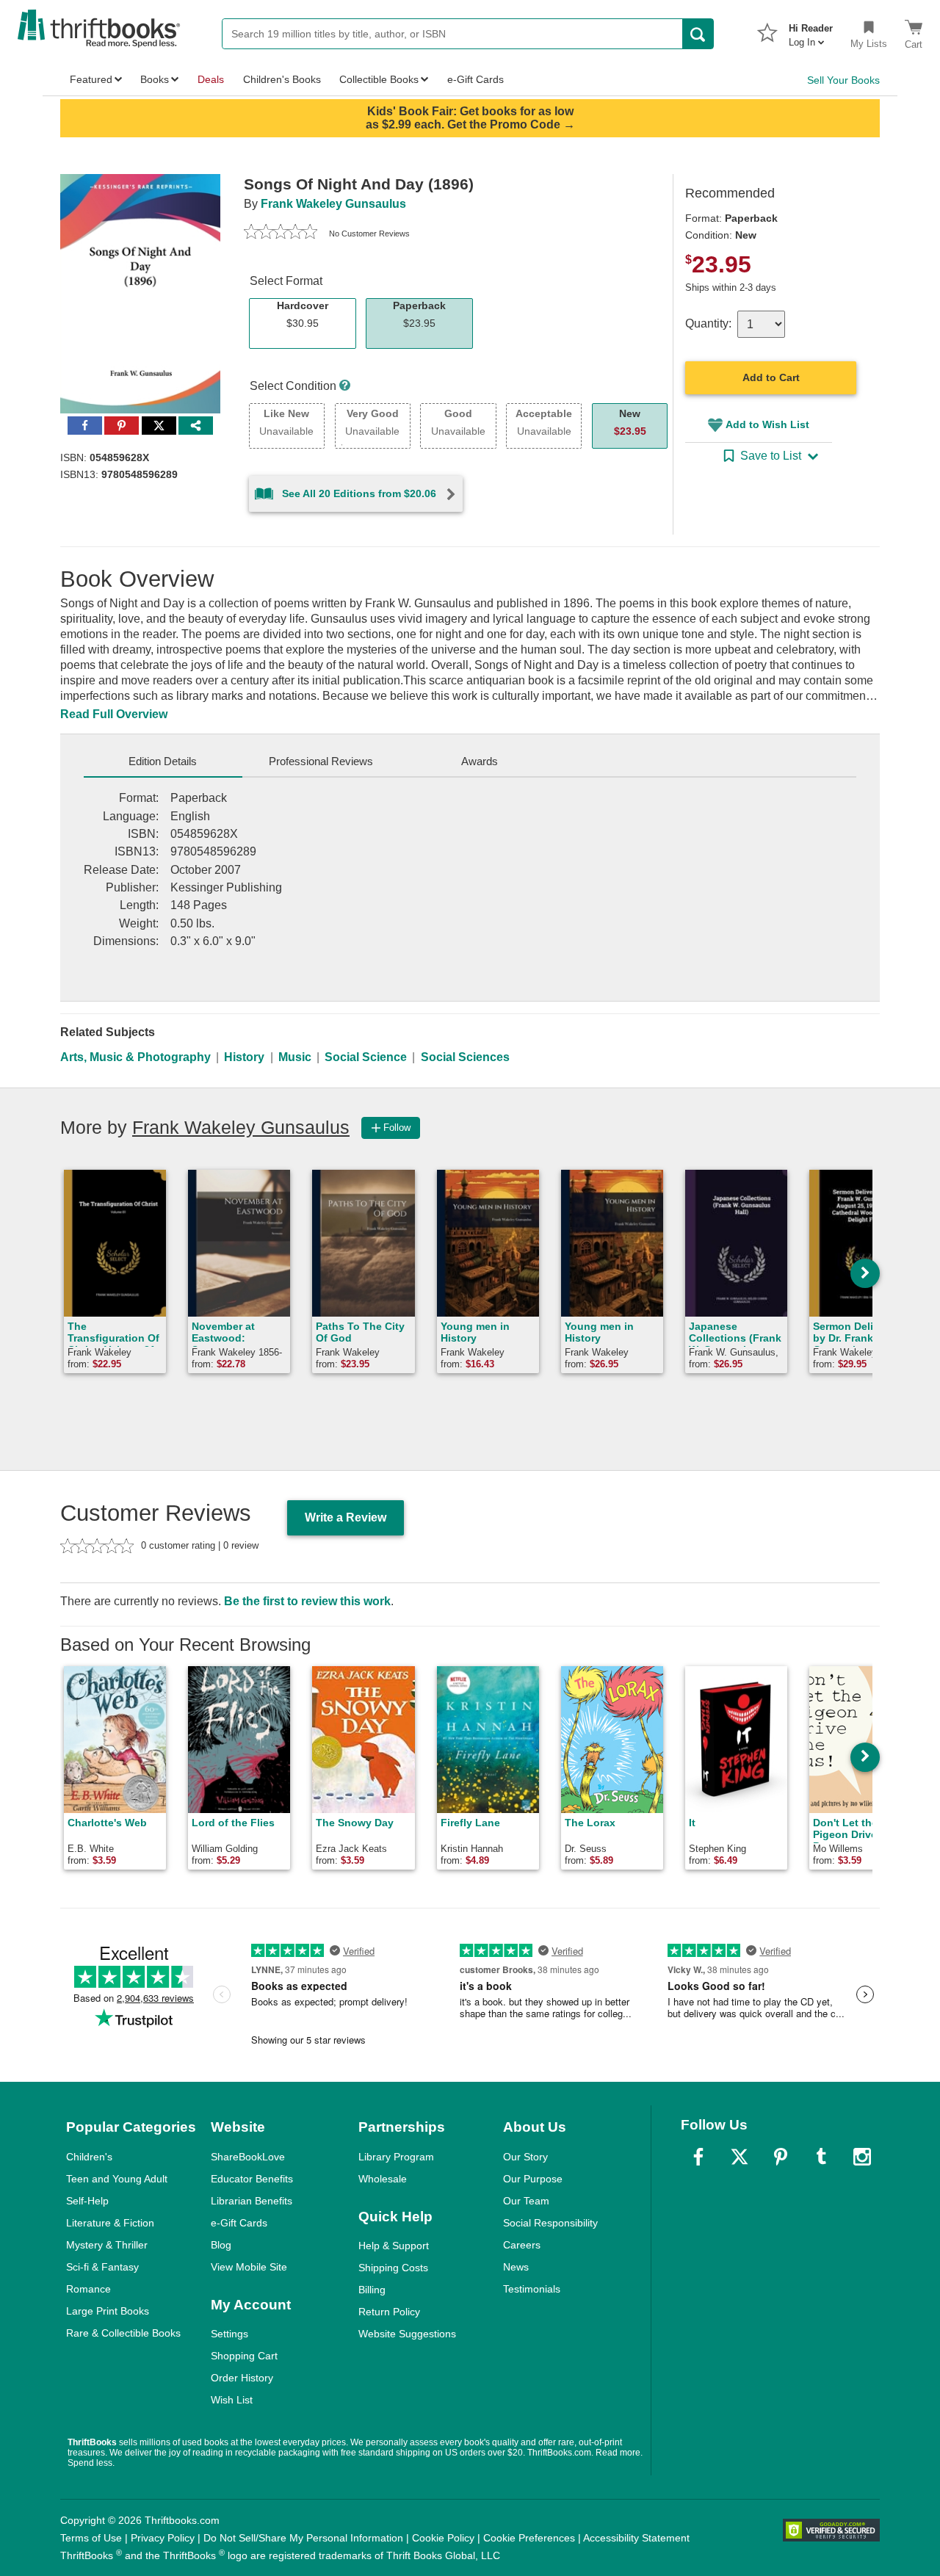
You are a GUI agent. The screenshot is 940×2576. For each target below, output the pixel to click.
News (516, 2267)
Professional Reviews (321, 761)
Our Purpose (533, 2179)
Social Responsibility (550, 2223)
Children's (89, 2157)
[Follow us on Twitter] (740, 2157)
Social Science (366, 1057)
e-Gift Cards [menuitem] (476, 79)
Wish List (232, 2400)
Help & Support (394, 2246)
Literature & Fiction (110, 2223)
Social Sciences (465, 1057)
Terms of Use (91, 2538)
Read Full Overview (114, 714)
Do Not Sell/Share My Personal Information (303, 2538)
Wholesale (383, 2179)
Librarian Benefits (252, 2201)
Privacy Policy (163, 2538)
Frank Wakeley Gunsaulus (333, 204)
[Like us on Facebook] (698, 2157)
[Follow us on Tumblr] (821, 2157)
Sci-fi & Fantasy (102, 2267)
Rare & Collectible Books (123, 2333)
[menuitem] (811, 31)
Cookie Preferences (529, 2538)
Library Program (396, 2157)
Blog (221, 2245)
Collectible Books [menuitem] (379, 79)
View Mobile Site (249, 2267)
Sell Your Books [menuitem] (843, 80)
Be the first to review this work (307, 1601)
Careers (522, 2245)
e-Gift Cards (239, 2223)
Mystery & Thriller (107, 2245)
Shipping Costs (393, 2268)
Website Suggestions (407, 2334)
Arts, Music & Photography (135, 1057)
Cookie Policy (443, 2538)
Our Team (526, 2201)
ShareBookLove (248, 2157)
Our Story (525, 2157)
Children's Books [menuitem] (282, 79)
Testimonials (532, 2289)
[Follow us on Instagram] (862, 2157)
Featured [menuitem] (91, 79)
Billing (372, 2290)
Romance (88, 2289)
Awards (480, 761)
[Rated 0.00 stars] (281, 234)
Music (295, 1057)
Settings (229, 2334)
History (244, 1057)
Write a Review (346, 1517)
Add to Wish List (767, 424)
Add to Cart (771, 377)
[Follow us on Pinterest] (781, 2157)
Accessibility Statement (636, 2538)
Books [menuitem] (155, 79)
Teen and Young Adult (117, 2179)
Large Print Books (108, 2311)
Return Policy (389, 2312)
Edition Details (163, 761)
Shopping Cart (244, 2356)
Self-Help (87, 2201)
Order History (242, 2378)
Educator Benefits (252, 2179)
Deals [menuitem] (211, 79)
